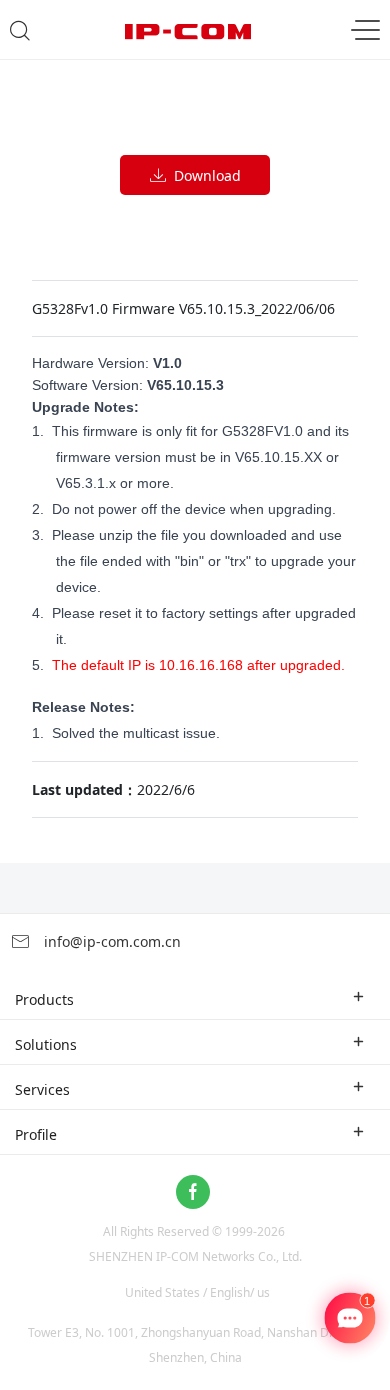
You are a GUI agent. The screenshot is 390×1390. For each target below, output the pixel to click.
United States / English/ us (197, 1292)
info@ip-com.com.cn (110, 941)
